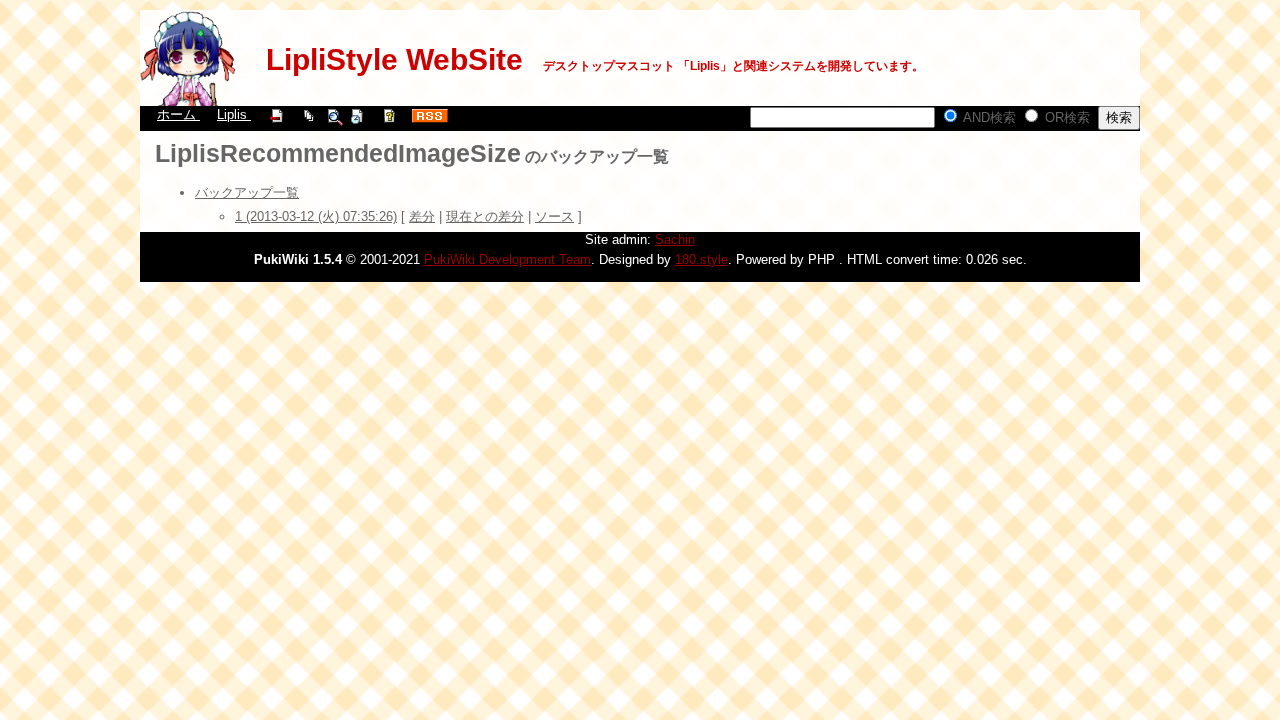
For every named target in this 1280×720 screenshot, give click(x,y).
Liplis (234, 114)
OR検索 (1065, 117)
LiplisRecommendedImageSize (338, 153)
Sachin (675, 239)
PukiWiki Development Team (507, 259)
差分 (422, 216)
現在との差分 (485, 216)
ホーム (178, 114)
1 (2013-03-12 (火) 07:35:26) (316, 216)
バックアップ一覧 (247, 192)
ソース (554, 216)
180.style (701, 259)
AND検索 (988, 117)
